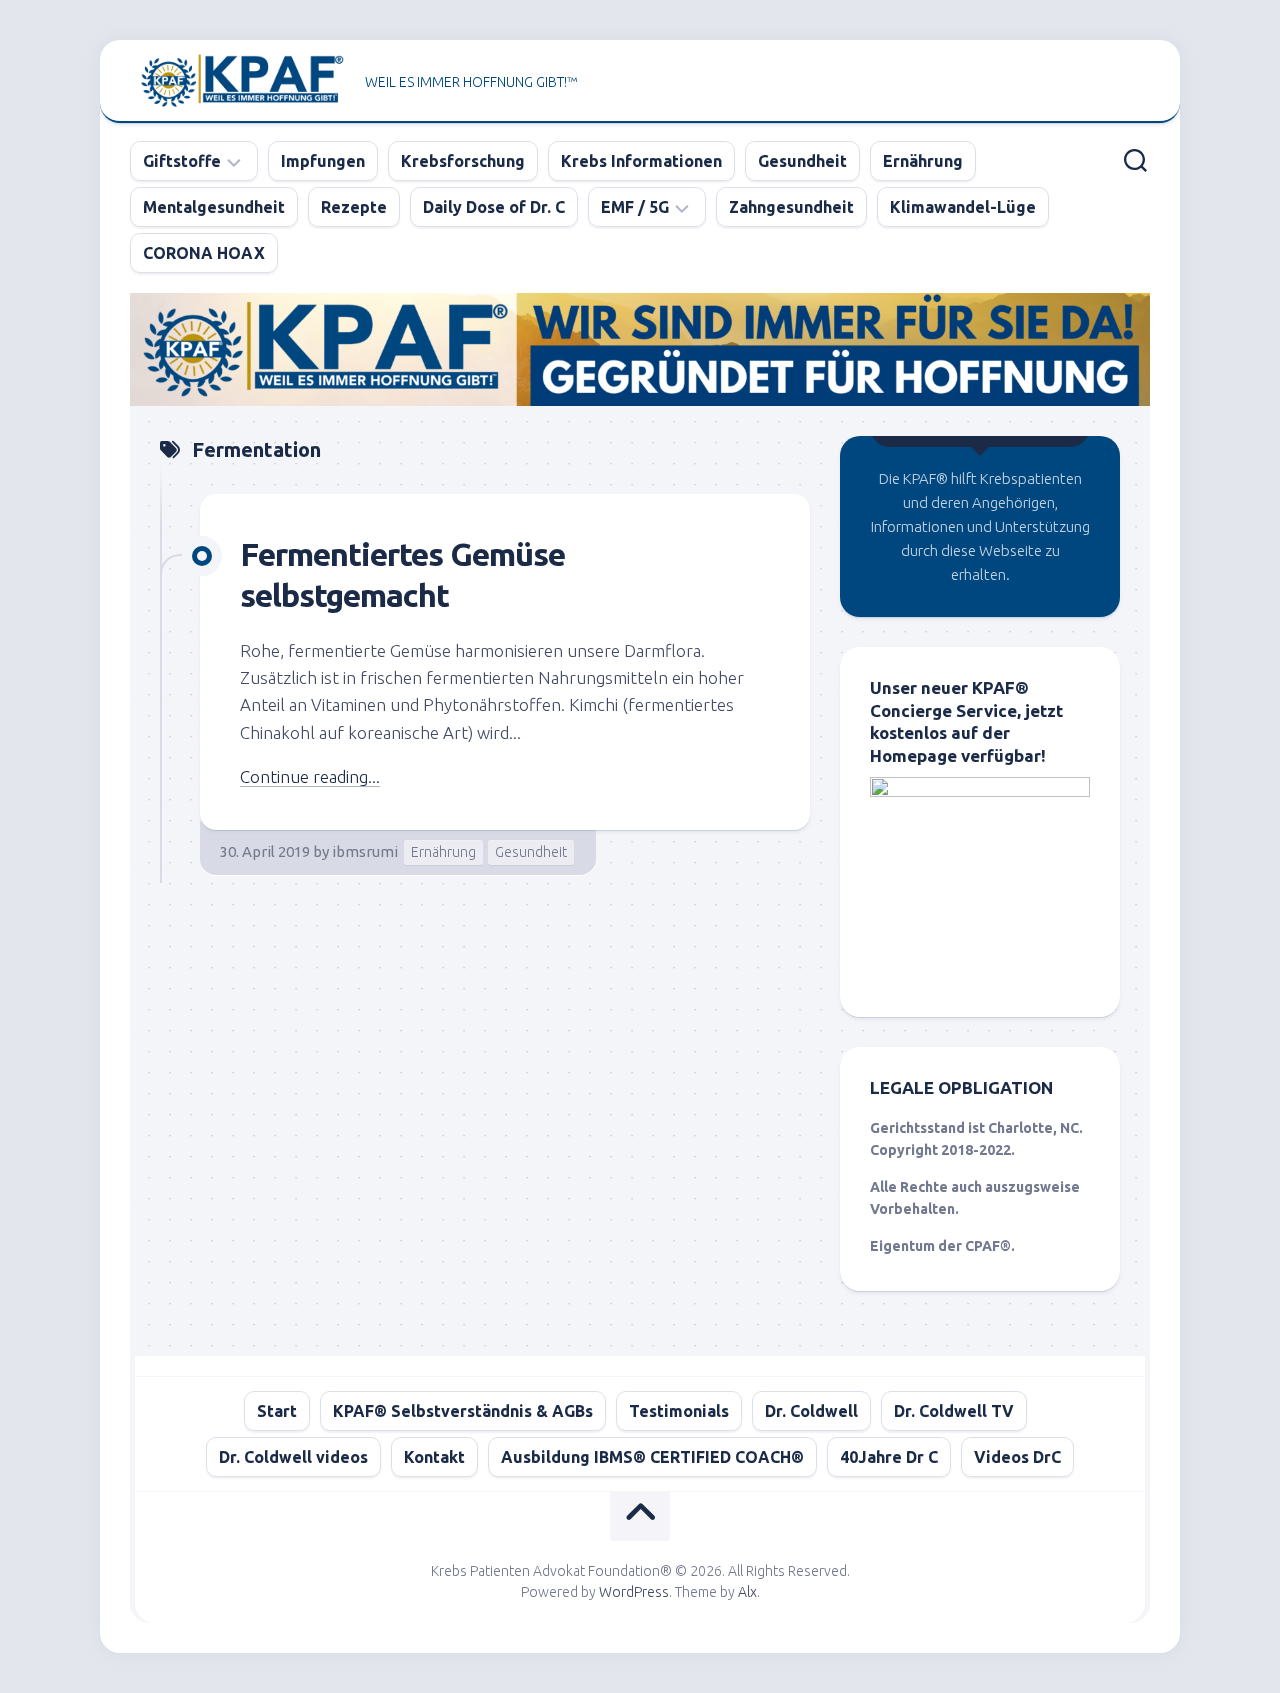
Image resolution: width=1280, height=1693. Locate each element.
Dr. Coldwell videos (293, 1457)
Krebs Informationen (641, 161)
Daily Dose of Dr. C (494, 207)
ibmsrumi (365, 851)
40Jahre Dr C (889, 1457)
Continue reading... (310, 776)
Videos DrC (1017, 1457)
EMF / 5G (635, 207)
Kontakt (434, 1457)
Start (277, 1411)
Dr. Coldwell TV (954, 1411)
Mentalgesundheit (214, 207)
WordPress (634, 1592)
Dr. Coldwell (811, 1411)
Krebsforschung (463, 161)
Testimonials (679, 1411)
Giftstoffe (182, 161)
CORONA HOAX (204, 253)
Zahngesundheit (791, 207)
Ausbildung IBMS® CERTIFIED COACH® (652, 1457)
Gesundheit (802, 161)
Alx (747, 1592)
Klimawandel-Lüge (963, 207)
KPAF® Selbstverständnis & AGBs (463, 1411)
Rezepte (354, 207)
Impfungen (323, 161)
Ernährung (923, 161)
